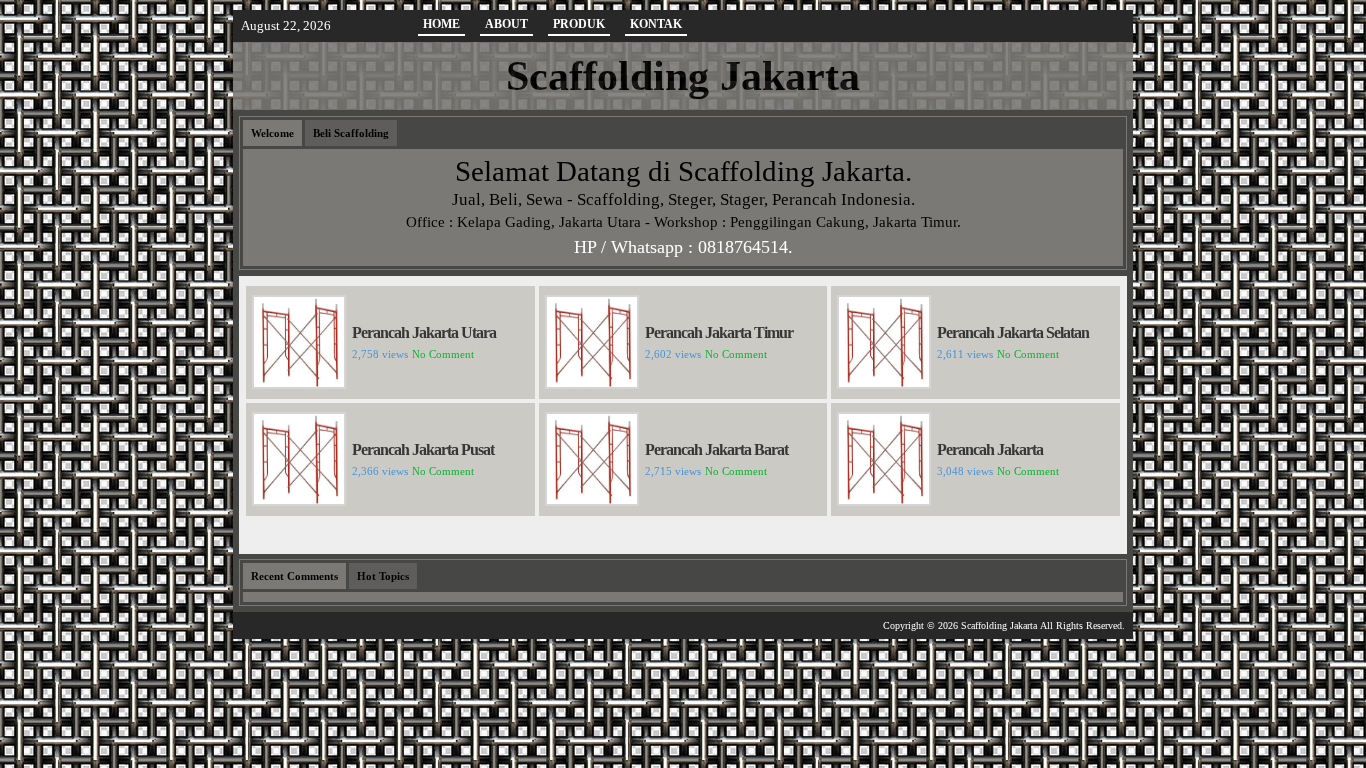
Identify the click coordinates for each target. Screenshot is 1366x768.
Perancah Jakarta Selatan (1013, 332)
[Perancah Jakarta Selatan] (884, 383)
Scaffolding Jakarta (683, 76)
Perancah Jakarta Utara (424, 332)
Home (441, 24)
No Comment (443, 354)
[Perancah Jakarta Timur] (592, 383)
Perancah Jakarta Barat (716, 449)
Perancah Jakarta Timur (719, 332)
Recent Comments (294, 576)
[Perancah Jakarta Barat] (592, 500)
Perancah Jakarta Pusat (423, 449)
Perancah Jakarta (990, 449)
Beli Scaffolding (351, 133)
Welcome (272, 133)
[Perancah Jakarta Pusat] (299, 500)
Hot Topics (383, 576)
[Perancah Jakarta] (884, 500)
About (506, 24)
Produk (579, 24)
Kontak (656, 24)
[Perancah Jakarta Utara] (299, 383)
